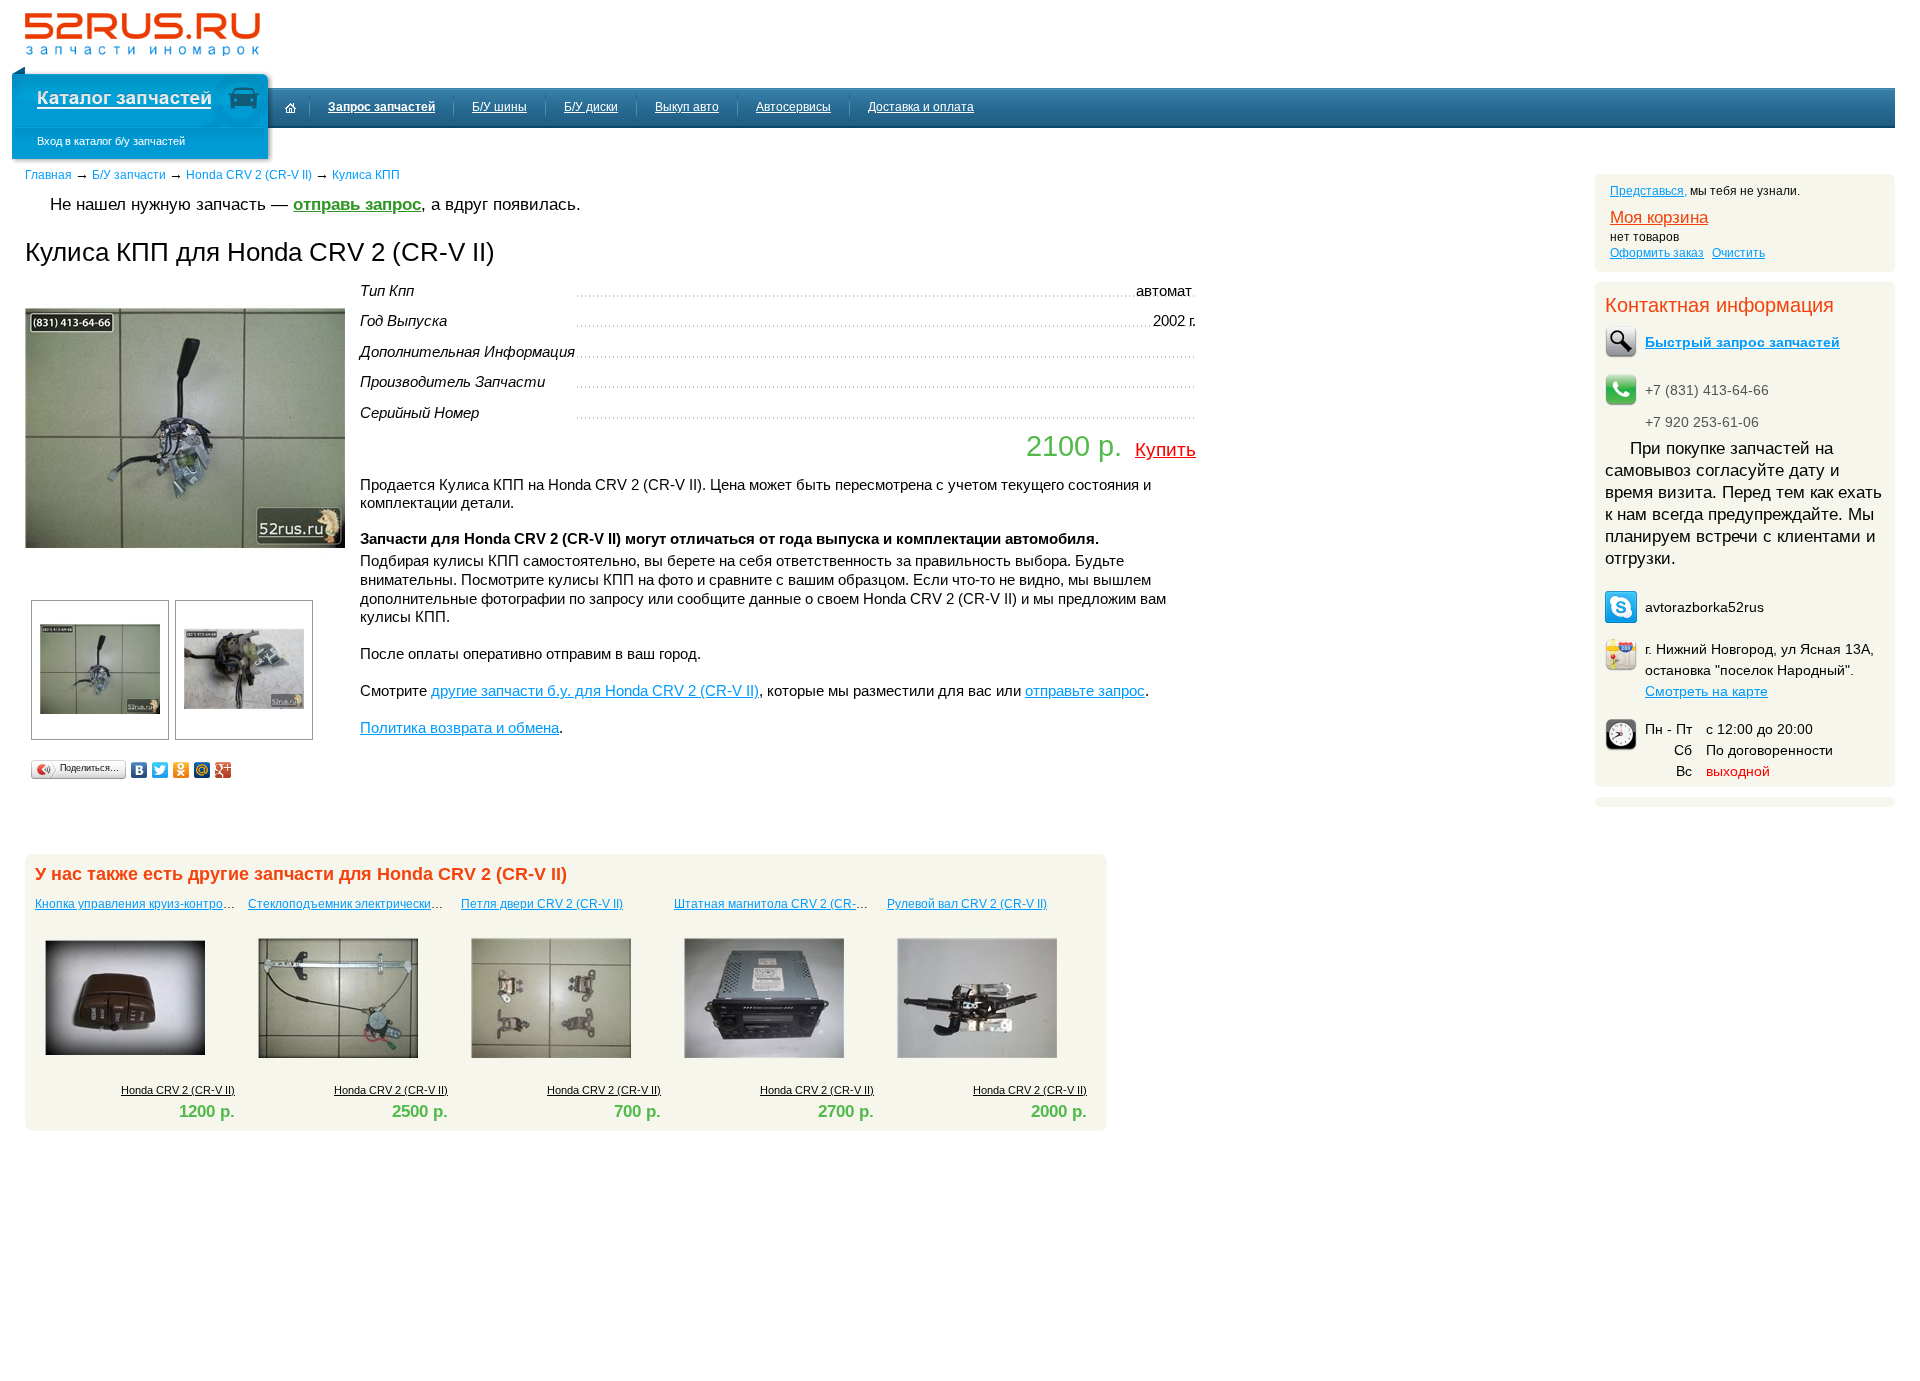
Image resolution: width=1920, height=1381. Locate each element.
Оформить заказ (1657, 253)
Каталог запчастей (124, 100)
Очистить (1738, 253)
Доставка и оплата (921, 107)
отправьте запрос (1085, 691)
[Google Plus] (223, 770)
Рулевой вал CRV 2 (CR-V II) (967, 904)
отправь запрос (357, 204)
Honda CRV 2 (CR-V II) (249, 175)
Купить (1165, 449)
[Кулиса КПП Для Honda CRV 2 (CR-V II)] (185, 584)
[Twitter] (160, 770)
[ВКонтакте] (139, 770)
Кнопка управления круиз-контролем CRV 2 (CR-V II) (184, 904)
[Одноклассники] (181, 770)
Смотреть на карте (1706, 691)
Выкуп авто (687, 107)
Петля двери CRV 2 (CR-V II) (542, 904)
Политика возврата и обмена (459, 728)
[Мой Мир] (202, 770)
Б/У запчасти (129, 175)
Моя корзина (1659, 217)
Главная (48, 175)
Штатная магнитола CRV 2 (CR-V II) (775, 904)
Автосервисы (793, 107)
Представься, (1648, 191)
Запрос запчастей (381, 107)
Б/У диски (591, 107)
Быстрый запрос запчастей (1742, 342)
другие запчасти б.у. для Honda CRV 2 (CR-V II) (595, 691)
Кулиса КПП (366, 175)
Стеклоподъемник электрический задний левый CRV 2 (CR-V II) (429, 904)
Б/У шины (499, 107)
